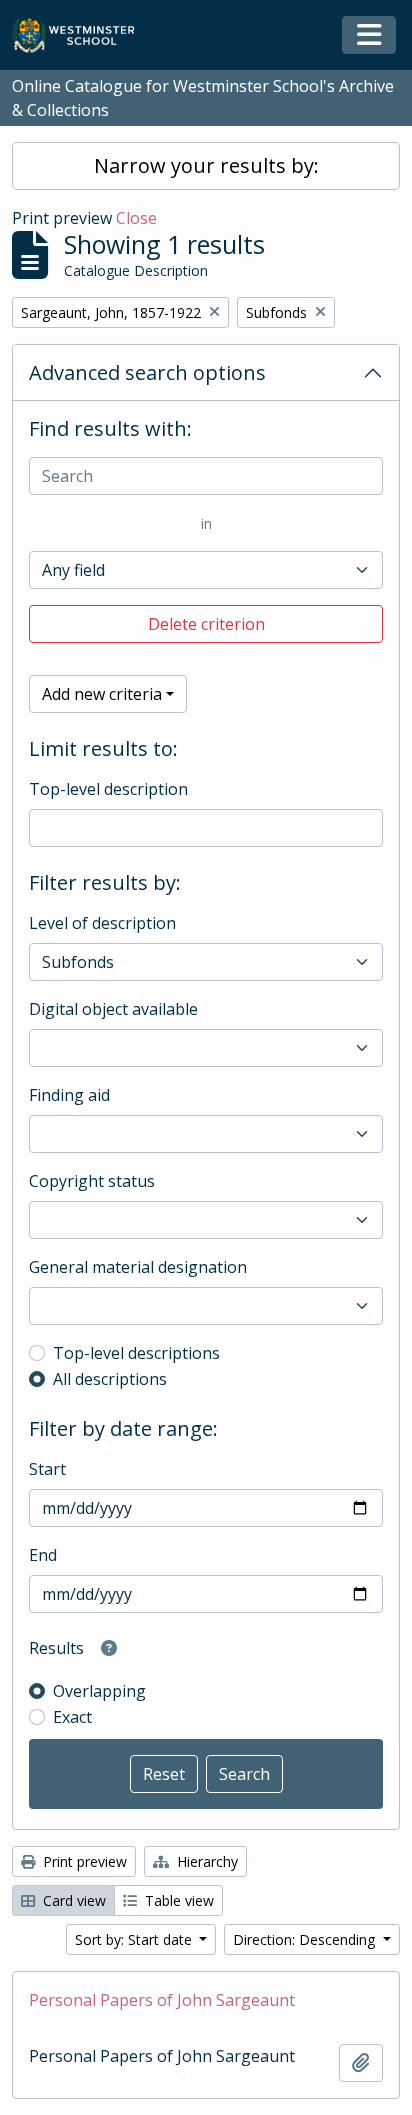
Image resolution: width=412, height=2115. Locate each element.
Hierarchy (205, 1861)
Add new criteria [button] (102, 694)
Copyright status (92, 1181)
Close (136, 218)
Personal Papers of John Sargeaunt (162, 2000)
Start (47, 1469)
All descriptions (110, 1379)
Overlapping (99, 1691)
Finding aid (69, 1095)
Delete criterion (206, 624)
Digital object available (113, 1009)
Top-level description (108, 789)
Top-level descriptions (136, 1353)
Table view (177, 1900)
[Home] (82, 35)
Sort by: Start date (135, 1939)
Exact (72, 1717)
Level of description (102, 923)
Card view (72, 1900)
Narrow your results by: (206, 165)
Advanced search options (147, 372)
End (43, 1555)
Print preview (83, 1861)
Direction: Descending (306, 1939)
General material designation (138, 1267)
